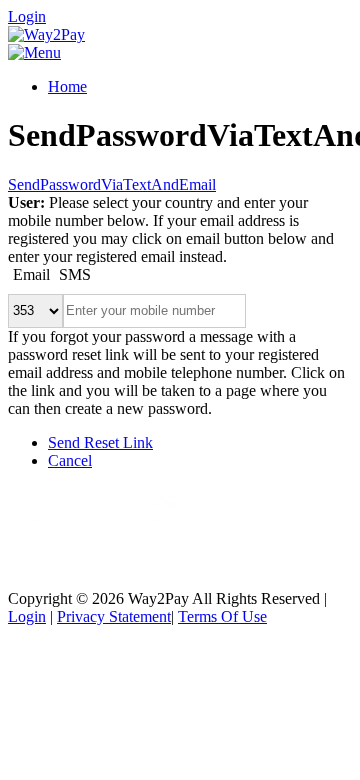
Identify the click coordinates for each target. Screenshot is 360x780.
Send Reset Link (100, 442)
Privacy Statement (114, 616)
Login (27, 16)
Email (31, 274)
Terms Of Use (222, 616)
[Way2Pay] (46, 34)
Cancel (70, 460)
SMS (75, 274)
